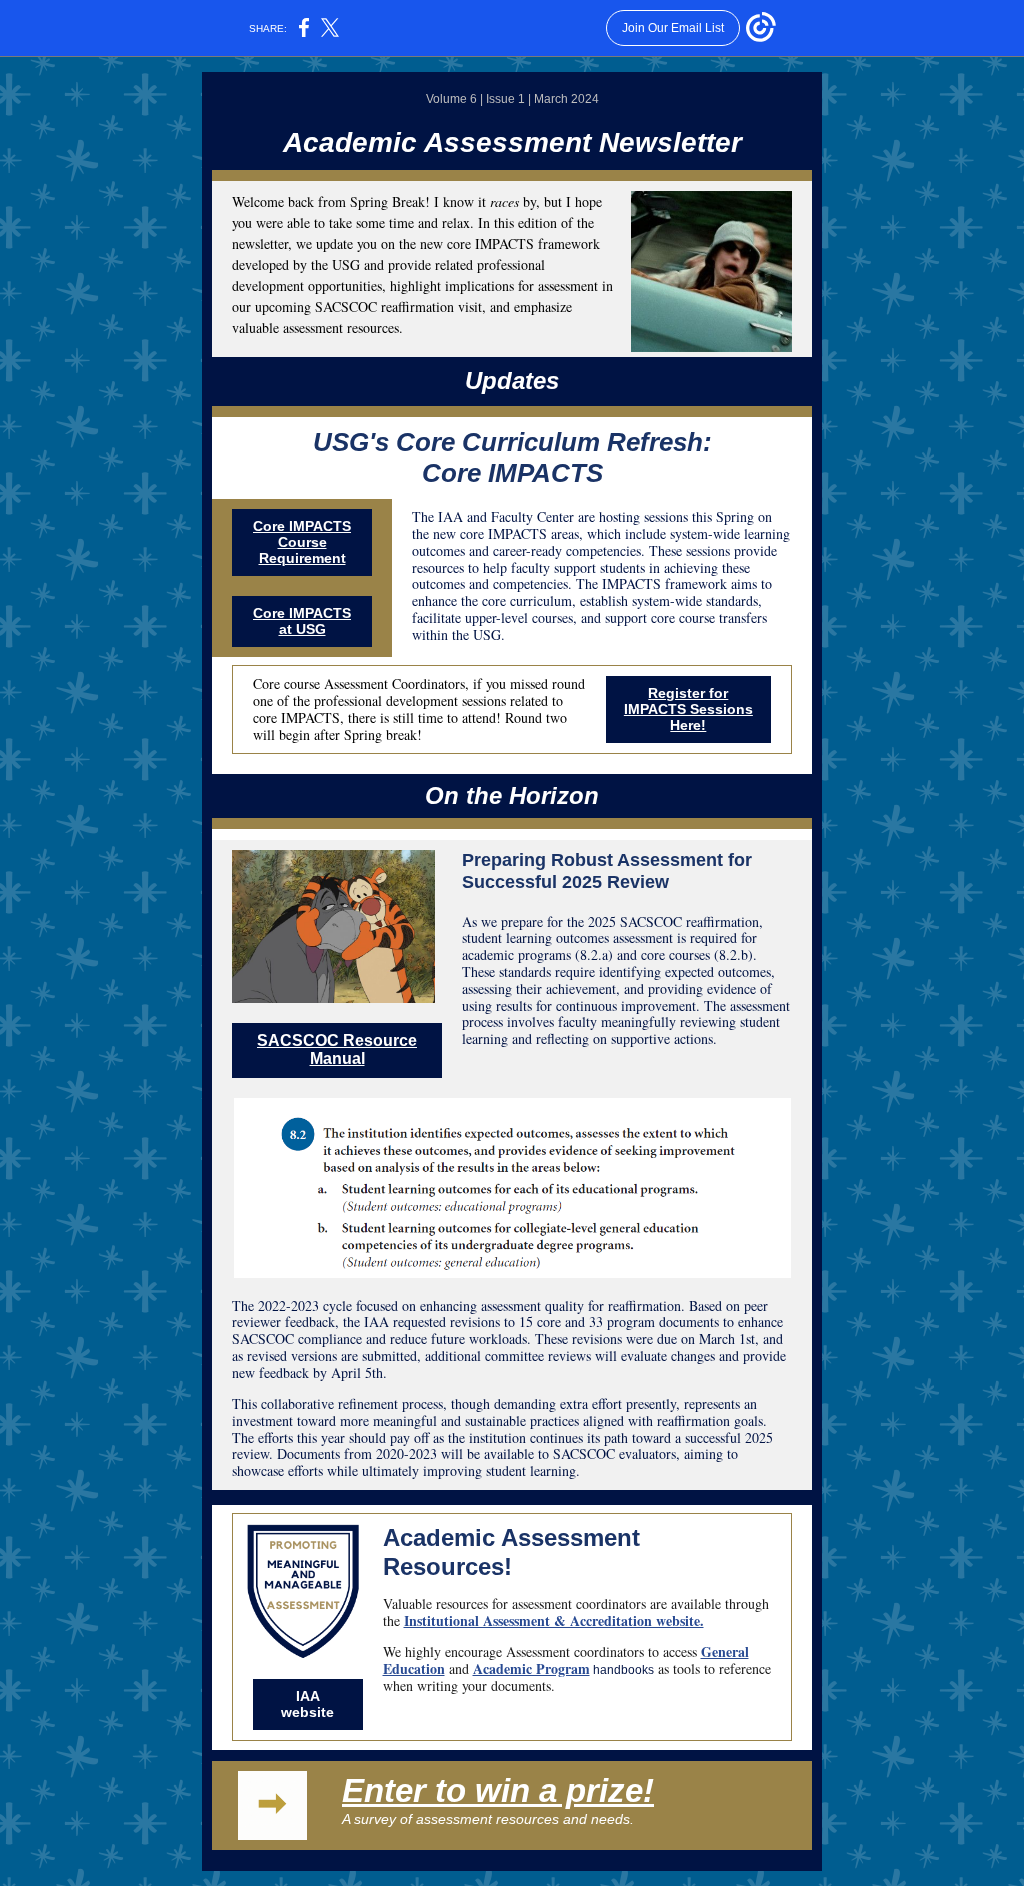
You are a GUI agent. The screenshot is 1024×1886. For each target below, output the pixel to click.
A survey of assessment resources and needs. (488, 1819)
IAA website (307, 1704)
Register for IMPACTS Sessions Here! (688, 709)
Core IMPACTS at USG (302, 621)
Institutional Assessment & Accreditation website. (554, 1620)
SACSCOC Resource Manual (337, 1049)
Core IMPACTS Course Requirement (302, 542)
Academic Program (531, 1668)
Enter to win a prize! (498, 1790)
